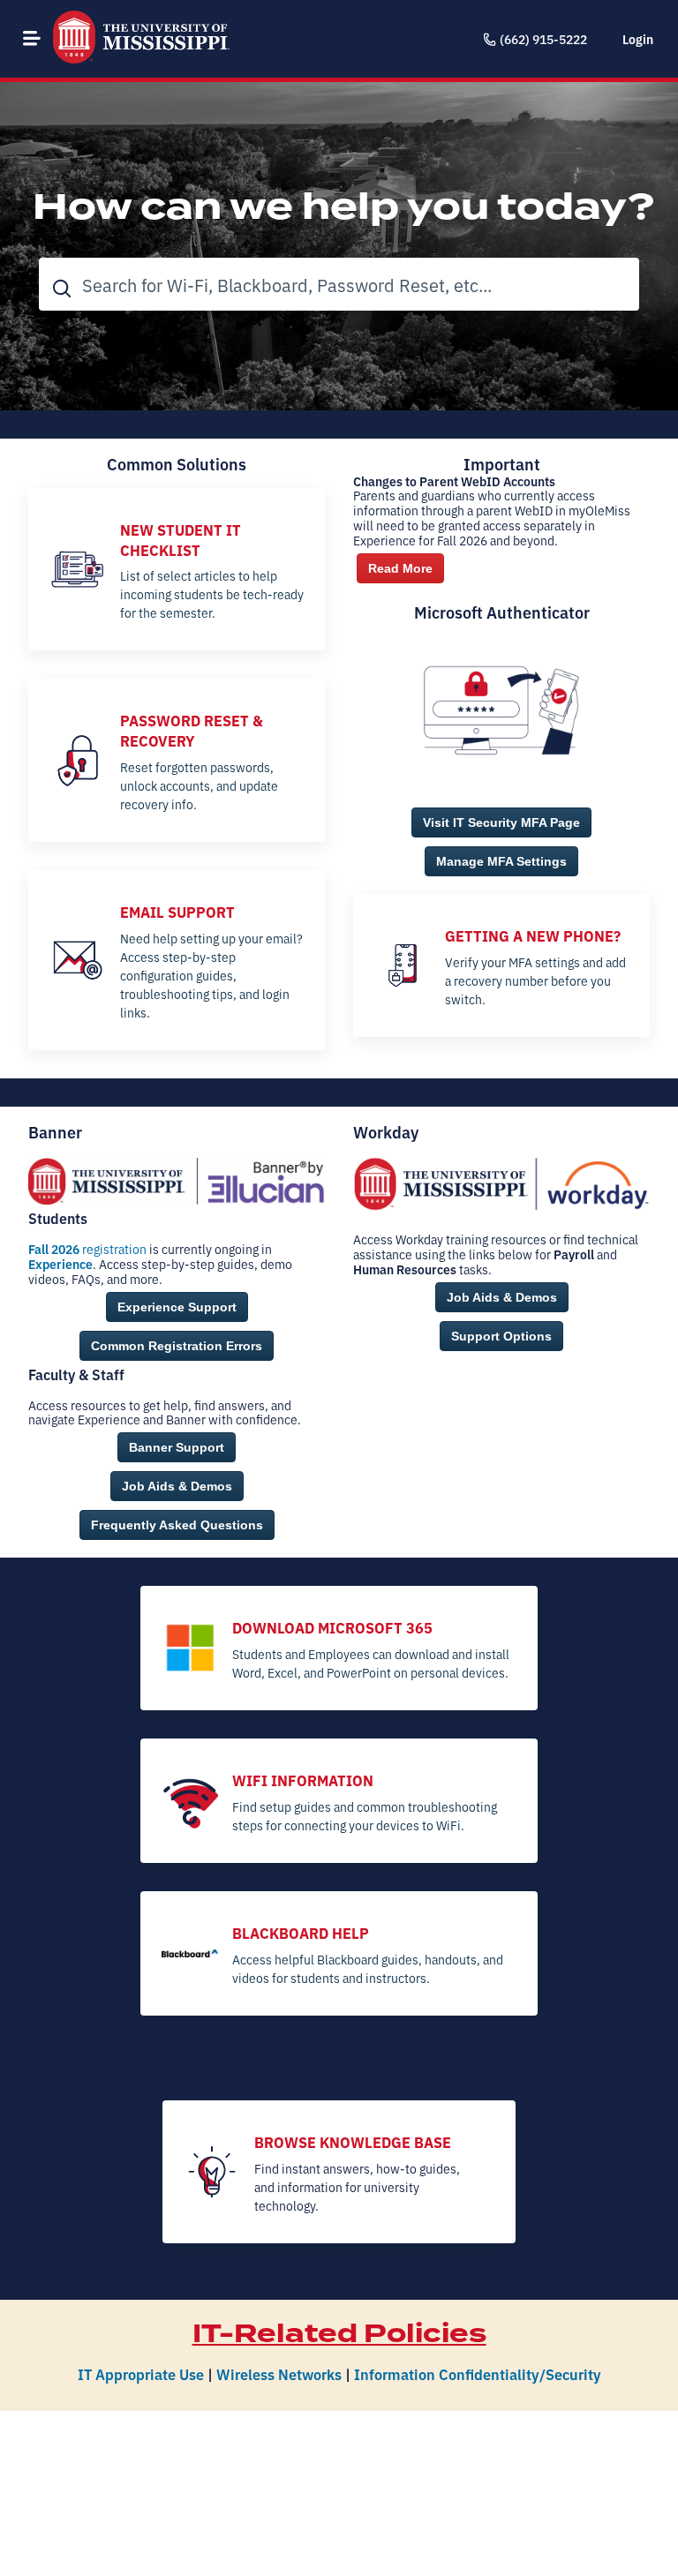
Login (638, 39)
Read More (400, 568)
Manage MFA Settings (501, 861)
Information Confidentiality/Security (478, 2373)
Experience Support (177, 1307)
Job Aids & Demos (177, 1486)
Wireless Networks (279, 2373)
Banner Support (177, 1447)
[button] (32, 38)
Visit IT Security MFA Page (501, 822)
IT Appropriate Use (141, 2373)
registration (87, 1249)
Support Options (501, 1336)
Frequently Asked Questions (177, 1525)
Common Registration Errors (177, 1346)
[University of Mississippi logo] (141, 39)
